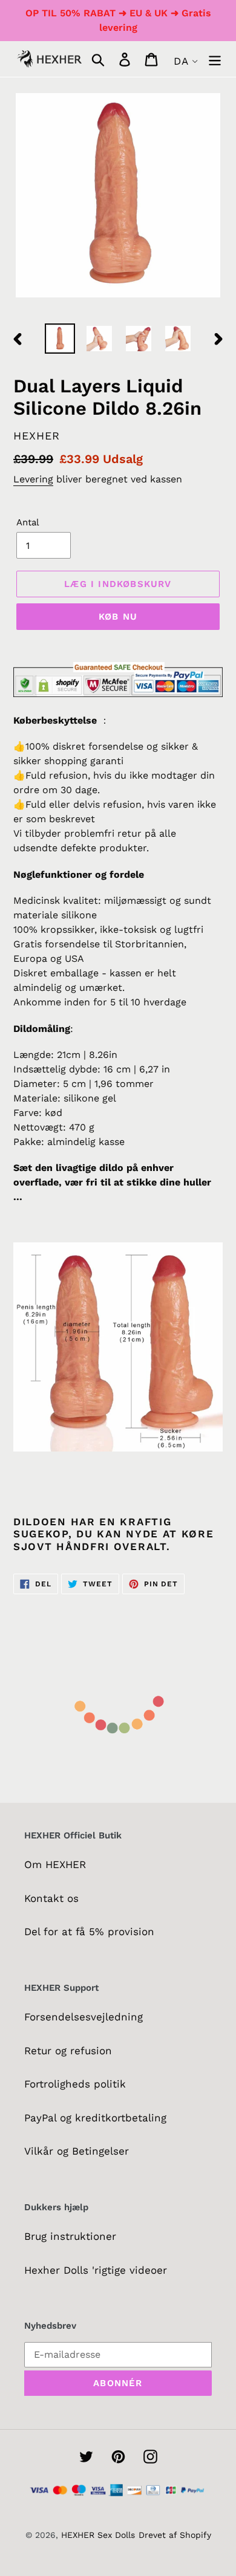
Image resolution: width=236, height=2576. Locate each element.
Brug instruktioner (70, 2236)
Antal (28, 522)
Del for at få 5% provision (89, 1932)
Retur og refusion (68, 2051)
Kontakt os (51, 1898)
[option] (60, 339)
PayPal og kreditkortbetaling (95, 2118)
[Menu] (215, 59)
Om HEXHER (55, 1864)
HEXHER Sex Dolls (98, 2535)
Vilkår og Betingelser (77, 2151)
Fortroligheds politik (75, 2084)
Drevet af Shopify (175, 2535)
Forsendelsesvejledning (84, 2017)
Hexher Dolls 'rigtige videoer (96, 2270)
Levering (33, 479)
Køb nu (118, 617)
